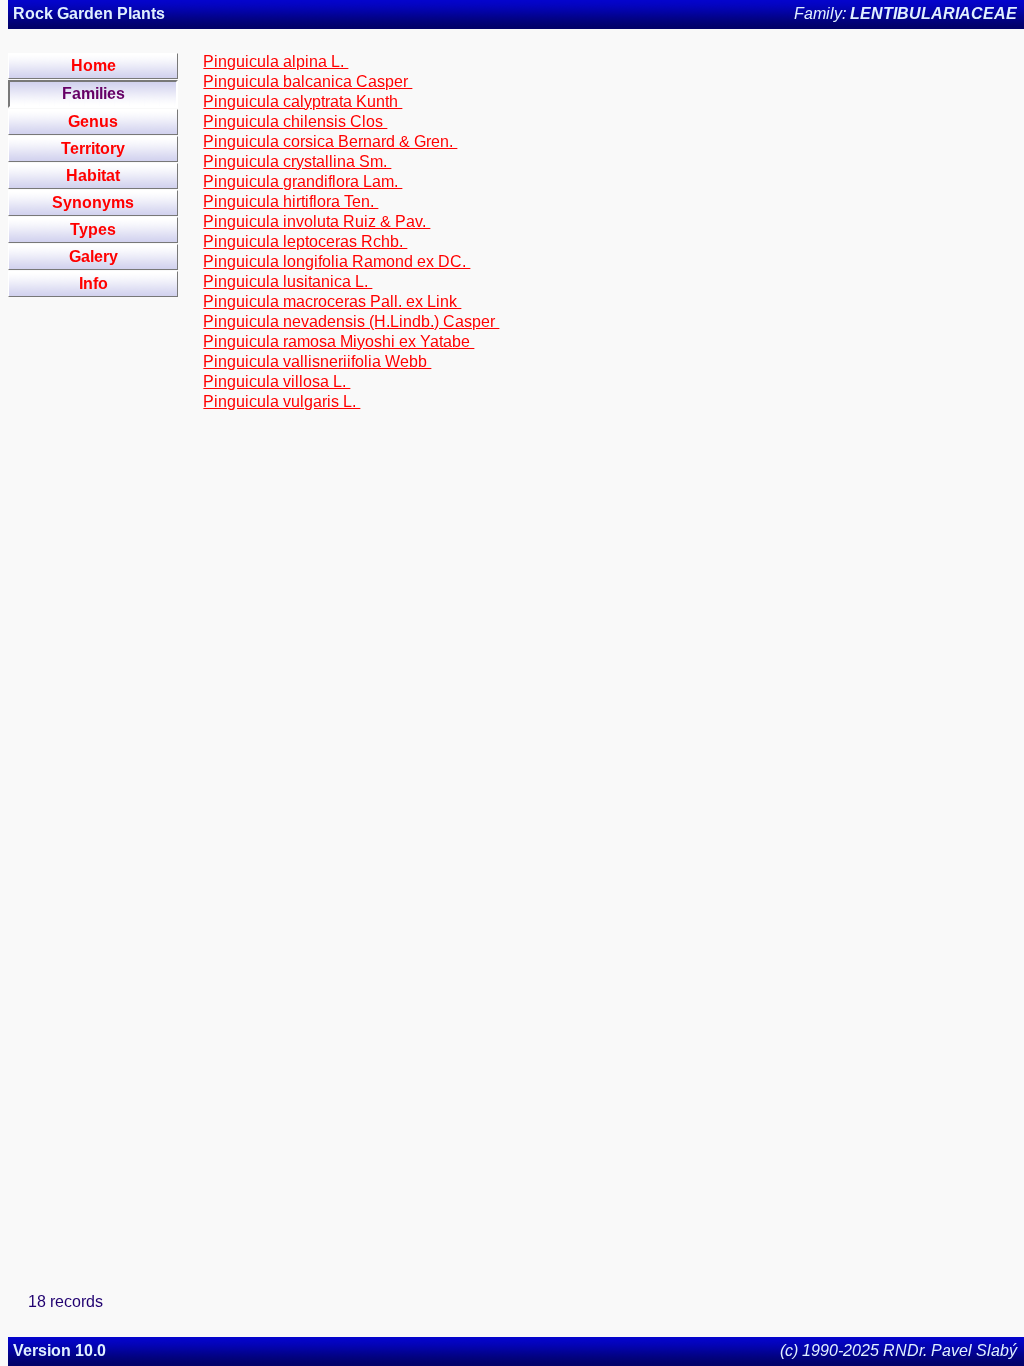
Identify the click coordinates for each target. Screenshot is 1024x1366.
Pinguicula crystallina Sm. (297, 161)
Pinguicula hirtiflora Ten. (290, 201)
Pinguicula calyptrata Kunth (302, 101)
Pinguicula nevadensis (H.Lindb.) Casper (351, 321)
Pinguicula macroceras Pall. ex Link (332, 301)
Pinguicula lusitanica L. (287, 281)
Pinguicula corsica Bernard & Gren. (330, 141)
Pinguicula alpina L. (275, 61)
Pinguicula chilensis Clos (295, 121)
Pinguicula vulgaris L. (281, 401)
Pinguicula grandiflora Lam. (302, 181)
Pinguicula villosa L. (276, 381)
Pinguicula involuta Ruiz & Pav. (316, 221)
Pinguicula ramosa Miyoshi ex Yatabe (338, 341)
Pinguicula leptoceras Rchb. (305, 241)
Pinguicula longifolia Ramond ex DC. (336, 261)
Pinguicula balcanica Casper (307, 81)
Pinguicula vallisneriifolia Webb (317, 361)
